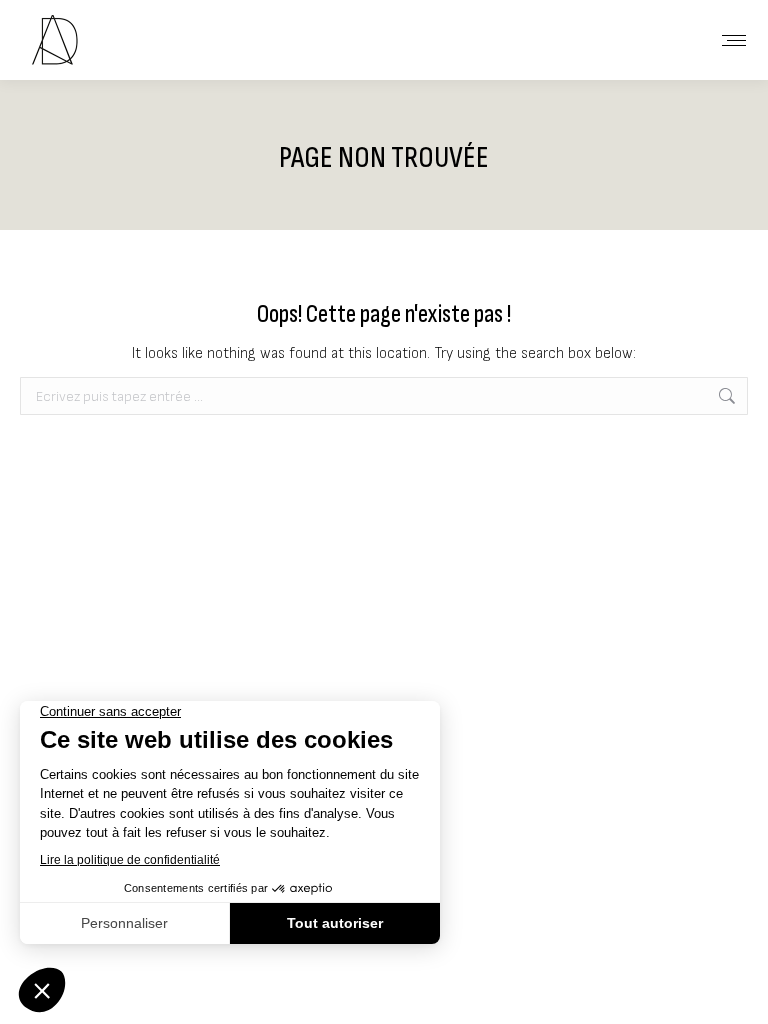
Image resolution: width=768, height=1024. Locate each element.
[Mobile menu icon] (734, 40)
